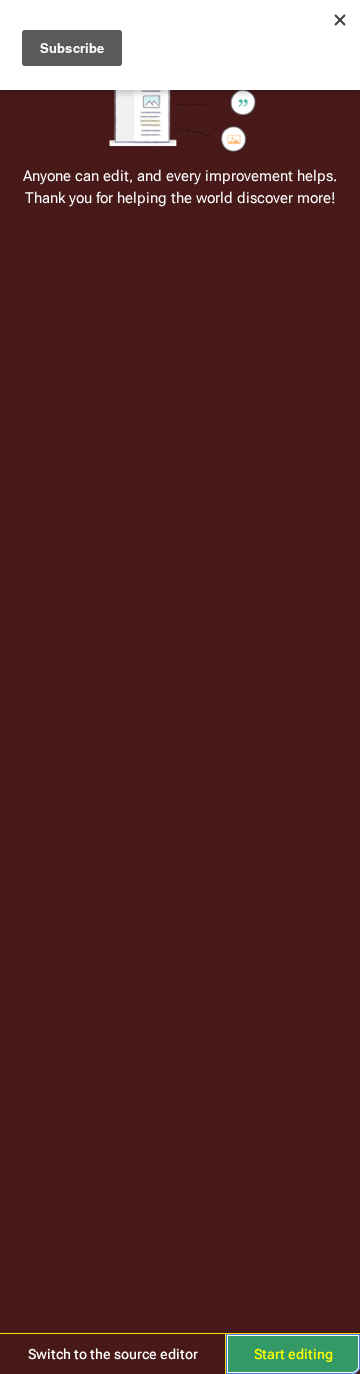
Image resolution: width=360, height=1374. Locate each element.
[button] (112, 1354)
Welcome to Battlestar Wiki (180, 27)
